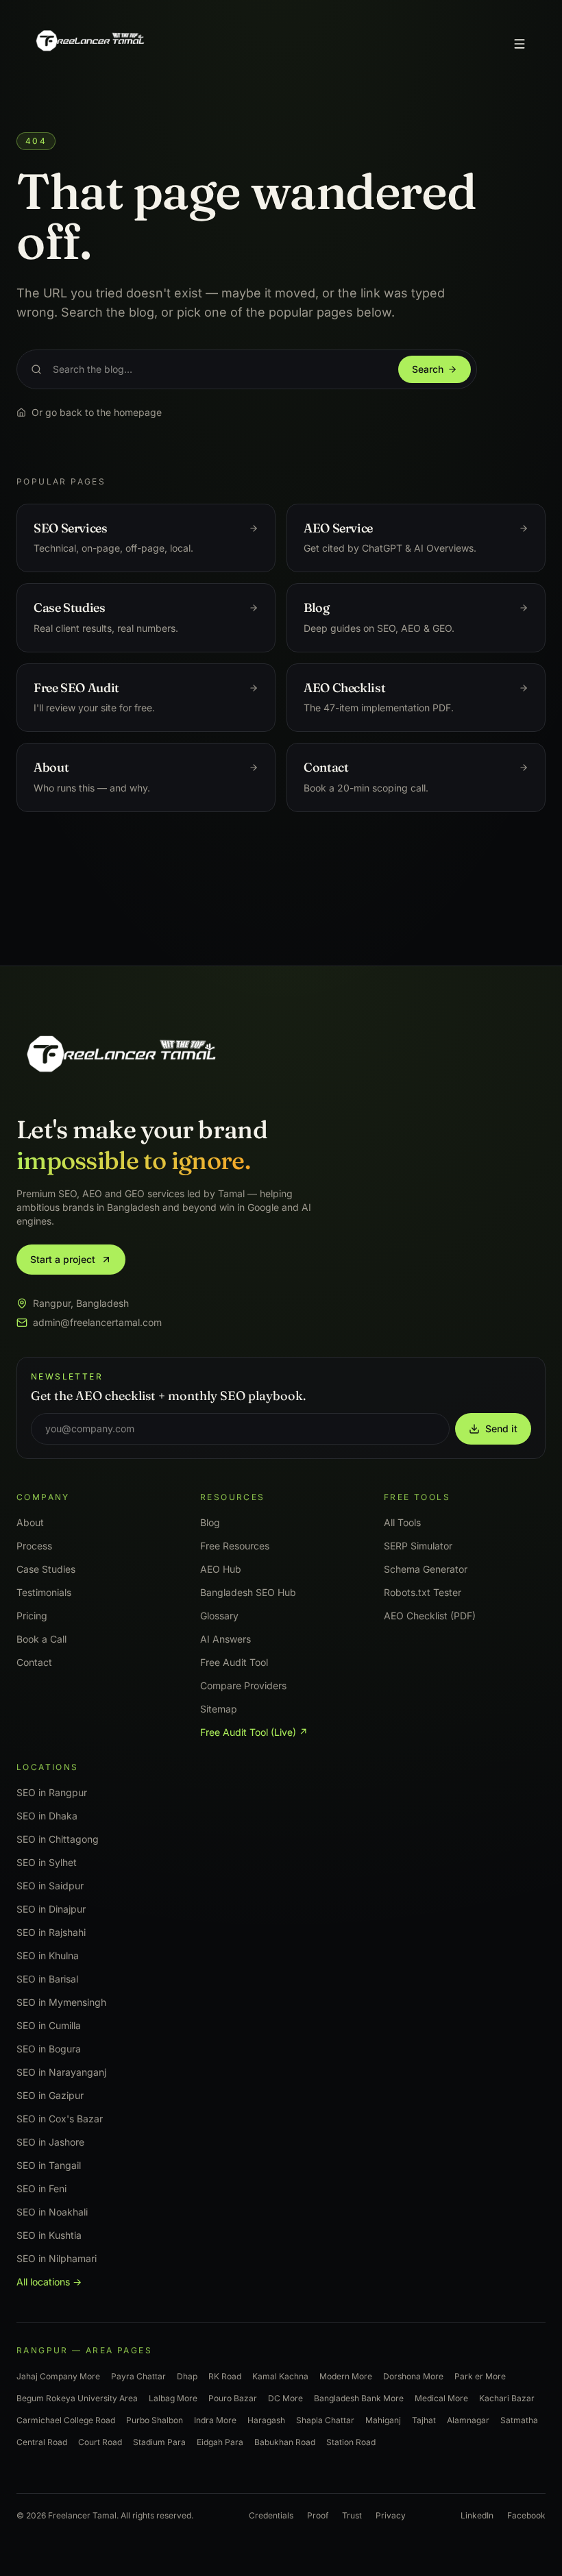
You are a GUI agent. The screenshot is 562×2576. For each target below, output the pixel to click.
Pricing (32, 1616)
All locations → (49, 2282)
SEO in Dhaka (47, 1816)
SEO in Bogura (49, 2049)
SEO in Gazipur (50, 2095)
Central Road (42, 2442)
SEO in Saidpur (50, 1886)
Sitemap (219, 1709)
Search (428, 369)
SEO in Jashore (50, 2142)
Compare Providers (243, 1685)
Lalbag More (173, 2398)
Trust (352, 2515)
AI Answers (225, 1639)
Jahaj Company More (58, 2376)
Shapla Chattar (325, 2420)
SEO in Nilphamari (57, 2258)
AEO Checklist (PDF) (430, 1616)
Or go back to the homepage (97, 412)
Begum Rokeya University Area (77, 2398)
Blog (210, 1522)
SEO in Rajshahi (51, 1932)
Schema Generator (426, 1569)
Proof (318, 2515)
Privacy (391, 2515)
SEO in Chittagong (58, 1839)
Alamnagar (468, 2420)
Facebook (526, 2515)
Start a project (63, 1259)
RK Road (225, 2376)
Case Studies (46, 1569)
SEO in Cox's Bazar (60, 2119)
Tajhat (424, 2420)
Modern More (346, 2376)
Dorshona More (413, 2376)
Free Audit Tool (234, 1662)
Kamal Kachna (280, 2376)
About (30, 1522)
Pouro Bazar (233, 2398)
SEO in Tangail (49, 2165)
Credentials (271, 2515)
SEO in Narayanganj (61, 2072)
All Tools (402, 1522)
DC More (285, 2398)
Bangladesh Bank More (359, 2398)
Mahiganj (383, 2420)
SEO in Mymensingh (61, 2002)
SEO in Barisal (47, 1979)
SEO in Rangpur (52, 1792)
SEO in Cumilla (49, 2025)
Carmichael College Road (66, 2420)
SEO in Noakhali (52, 2212)
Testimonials (44, 1592)
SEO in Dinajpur (51, 1909)
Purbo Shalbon (155, 2420)
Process (34, 1546)
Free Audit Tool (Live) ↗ (254, 1732)
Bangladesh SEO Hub (248, 1592)
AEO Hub (221, 1569)
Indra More (215, 2420)
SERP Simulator (418, 1546)
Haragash (266, 2420)
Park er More (480, 2376)
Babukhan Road (285, 2442)
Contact (34, 1662)
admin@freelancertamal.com (97, 1322)
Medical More (441, 2398)
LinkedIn (477, 2515)
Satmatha (519, 2420)
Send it (501, 1428)
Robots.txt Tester (423, 1592)
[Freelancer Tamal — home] (89, 44)
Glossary (219, 1616)
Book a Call (41, 1639)
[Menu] (520, 44)
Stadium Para (159, 2442)
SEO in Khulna (48, 1955)
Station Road (351, 2442)
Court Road (100, 2442)
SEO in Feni (41, 2188)
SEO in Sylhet (47, 1862)
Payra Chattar (138, 2376)
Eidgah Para (220, 2442)
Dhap (187, 2376)
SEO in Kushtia (49, 2235)
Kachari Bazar (507, 2398)
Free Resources (235, 1546)
